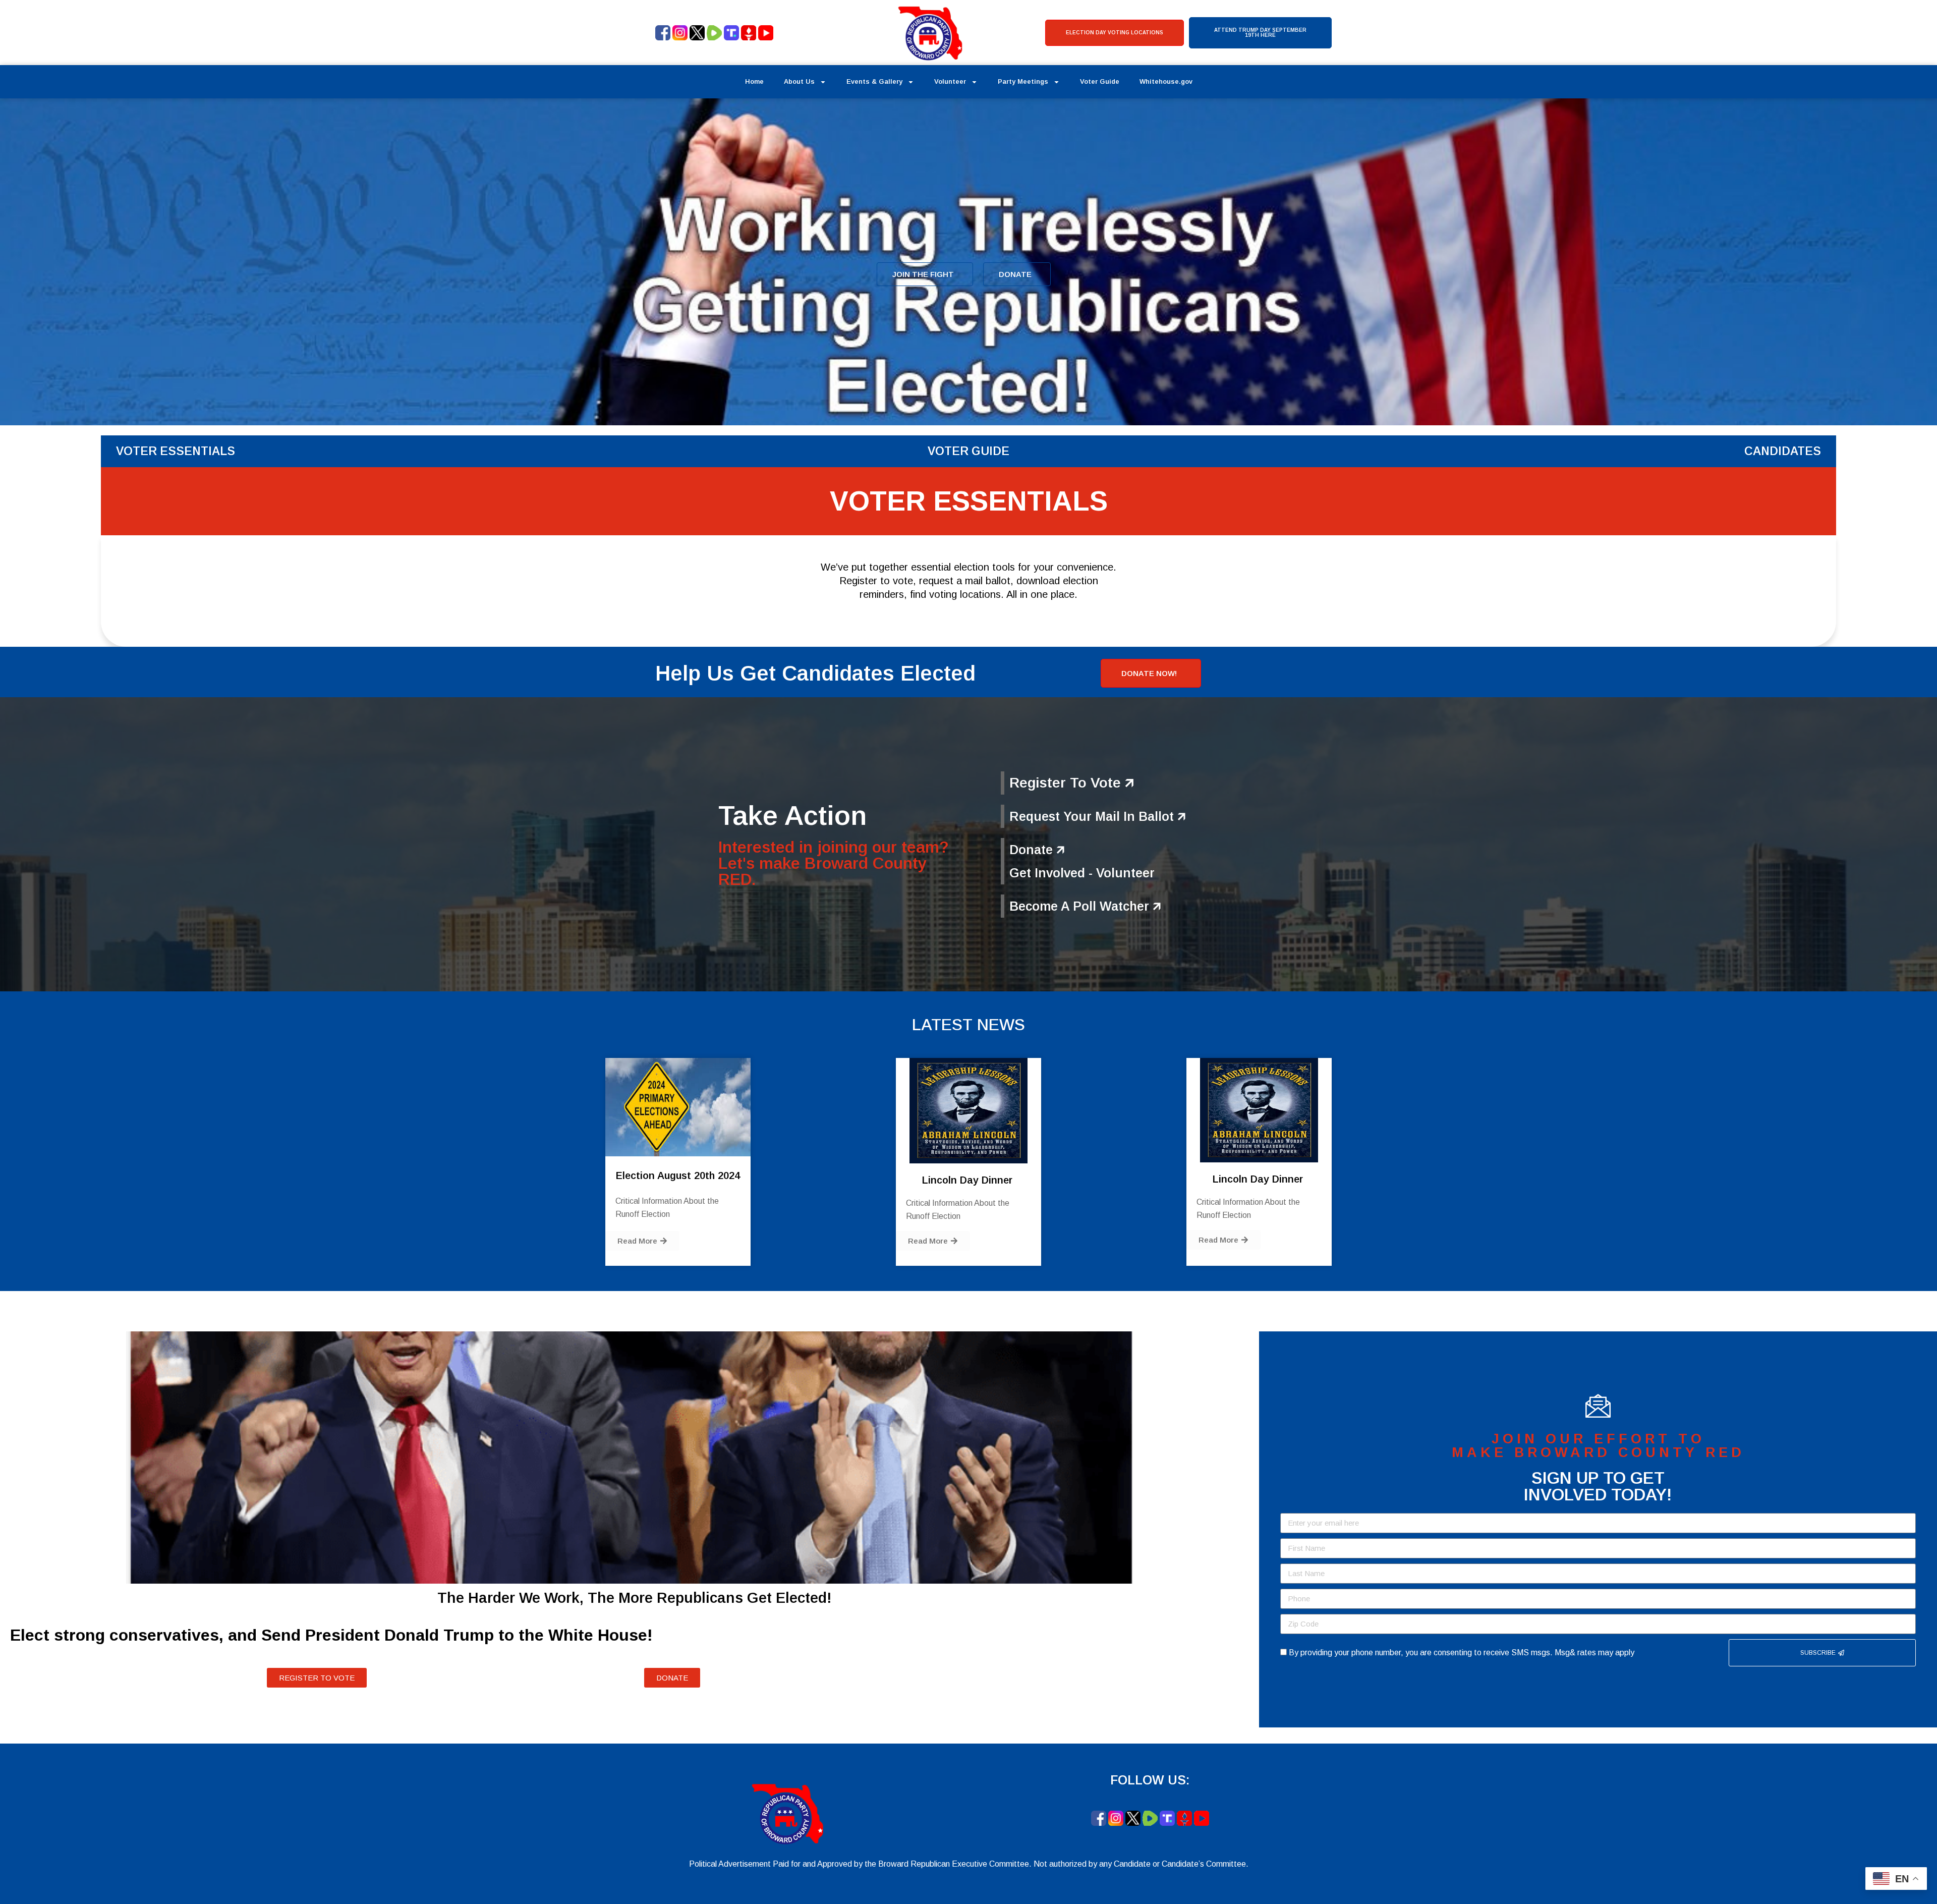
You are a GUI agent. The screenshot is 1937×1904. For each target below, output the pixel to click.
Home (754, 81)
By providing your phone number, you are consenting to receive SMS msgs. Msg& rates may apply (1462, 1653)
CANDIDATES (1783, 451)
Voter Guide (1100, 81)
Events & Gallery (874, 81)
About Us (799, 81)
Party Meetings (1023, 81)
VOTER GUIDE (968, 451)
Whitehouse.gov (1166, 81)
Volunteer (950, 81)
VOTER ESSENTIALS (176, 451)
